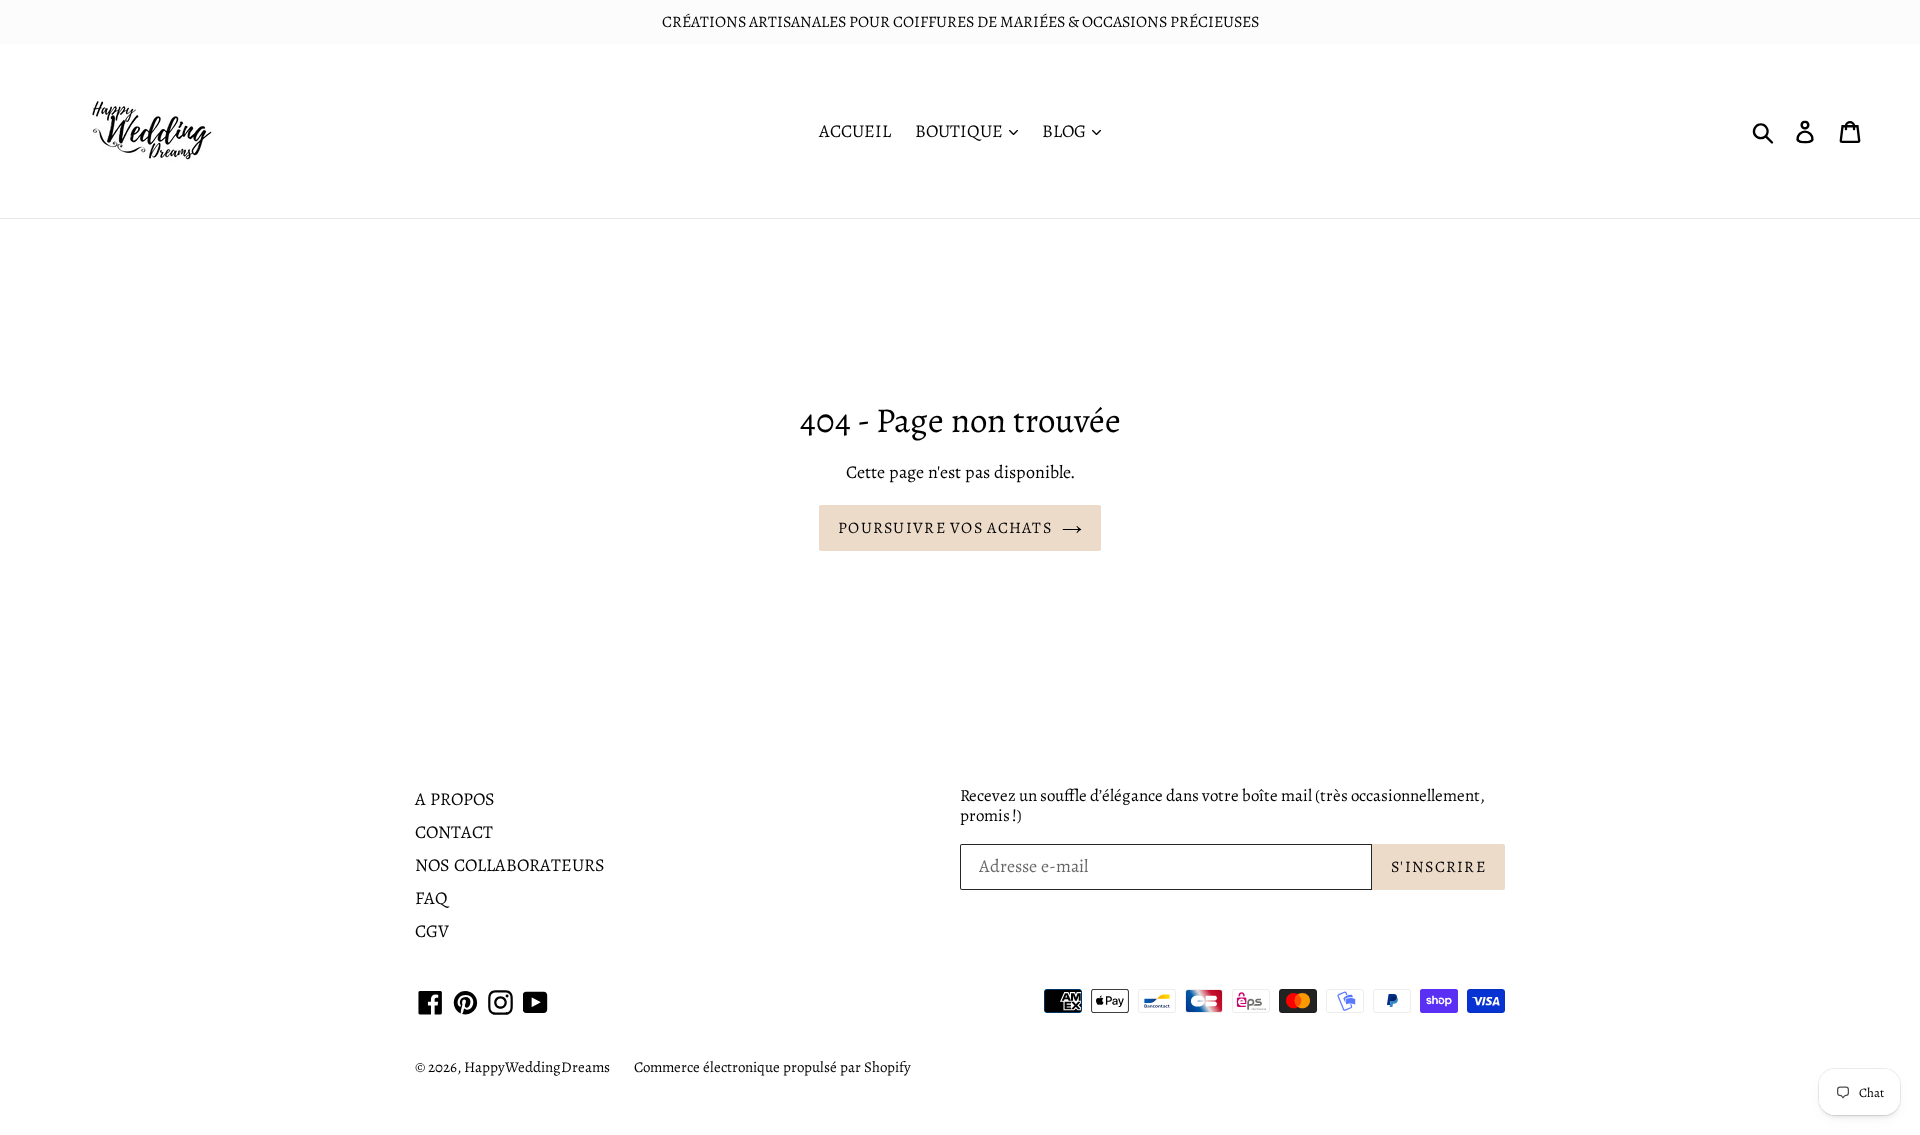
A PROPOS (455, 799)
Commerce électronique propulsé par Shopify (772, 1067)
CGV (432, 931)
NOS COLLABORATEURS (510, 865)
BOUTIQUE (961, 131)
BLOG (1066, 131)
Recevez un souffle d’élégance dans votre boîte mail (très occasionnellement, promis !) (1222, 806)
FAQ (431, 898)
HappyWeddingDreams (537, 1067)
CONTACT (454, 832)
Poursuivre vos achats (945, 528)
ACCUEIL (855, 131)
